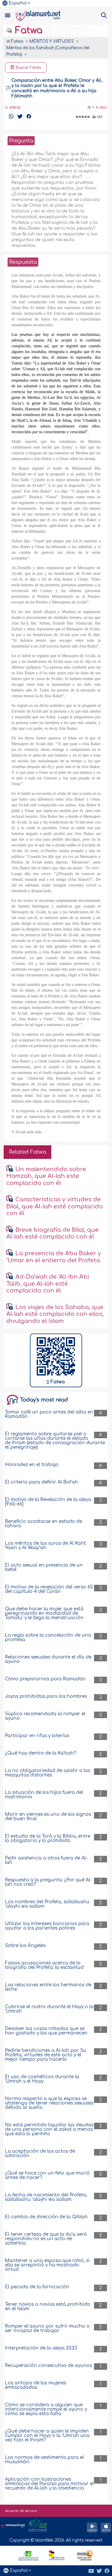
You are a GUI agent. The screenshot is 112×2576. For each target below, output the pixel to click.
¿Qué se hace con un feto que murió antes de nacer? (47, 2175)
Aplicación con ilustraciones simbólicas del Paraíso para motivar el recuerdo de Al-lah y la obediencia (49, 2484)
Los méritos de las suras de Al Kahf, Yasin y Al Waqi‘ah (46, 1545)
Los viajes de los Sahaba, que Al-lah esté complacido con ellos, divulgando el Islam (55, 1314)
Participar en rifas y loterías (37, 1736)
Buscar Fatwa (28, 68)
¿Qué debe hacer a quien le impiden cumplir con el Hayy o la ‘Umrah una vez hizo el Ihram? (47, 2436)
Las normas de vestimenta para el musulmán (44, 2460)
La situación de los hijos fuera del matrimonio (44, 1795)
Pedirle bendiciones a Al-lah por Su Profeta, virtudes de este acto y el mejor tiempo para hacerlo (46, 2055)
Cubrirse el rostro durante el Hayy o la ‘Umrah (49, 2009)
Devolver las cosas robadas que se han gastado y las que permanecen (46, 2031)
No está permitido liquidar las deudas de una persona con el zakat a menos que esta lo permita (49, 2129)
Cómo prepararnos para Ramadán (45, 1679)
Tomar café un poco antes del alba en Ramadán (49, 1414)
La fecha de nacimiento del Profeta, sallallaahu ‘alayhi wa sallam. (46, 2197)
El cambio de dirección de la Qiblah (46, 2217)
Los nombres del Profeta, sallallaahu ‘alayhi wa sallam (47, 1904)
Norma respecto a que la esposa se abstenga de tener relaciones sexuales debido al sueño (49, 2103)
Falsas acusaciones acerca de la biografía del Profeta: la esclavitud (44, 1965)
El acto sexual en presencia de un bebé (44, 1567)
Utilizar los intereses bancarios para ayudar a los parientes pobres (47, 1926)
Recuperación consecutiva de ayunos (48, 2365)
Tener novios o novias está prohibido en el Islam (48, 2307)
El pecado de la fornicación (37, 2287)
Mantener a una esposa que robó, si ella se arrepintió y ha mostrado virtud (47, 2265)
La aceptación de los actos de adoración (40, 2153)
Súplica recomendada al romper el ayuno (45, 1716)
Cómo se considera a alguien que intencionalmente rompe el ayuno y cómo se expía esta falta (46, 2409)
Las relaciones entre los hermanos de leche (48, 1987)
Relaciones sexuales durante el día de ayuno (48, 1659)
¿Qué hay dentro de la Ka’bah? (41, 1753)
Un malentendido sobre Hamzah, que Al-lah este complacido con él (46, 1176)
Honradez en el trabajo (32, 1465)
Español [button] (18, 3)
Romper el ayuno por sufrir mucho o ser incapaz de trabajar (47, 2328)
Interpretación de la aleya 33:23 (41, 2348)
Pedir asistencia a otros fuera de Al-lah (46, 1860)
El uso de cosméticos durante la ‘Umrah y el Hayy (42, 2079)
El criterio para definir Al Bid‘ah (41, 1482)
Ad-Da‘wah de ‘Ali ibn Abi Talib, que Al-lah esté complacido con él (48, 1284)
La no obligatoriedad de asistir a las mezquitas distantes (48, 1773)
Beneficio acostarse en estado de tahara (43, 1524)
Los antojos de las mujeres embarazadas (36, 2385)
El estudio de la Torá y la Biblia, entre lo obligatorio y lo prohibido (48, 1838)
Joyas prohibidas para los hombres (46, 1696)
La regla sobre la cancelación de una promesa (48, 1637)
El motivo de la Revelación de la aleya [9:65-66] (48, 1502)
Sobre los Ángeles (25, 1946)
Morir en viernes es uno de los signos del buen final (48, 1817)
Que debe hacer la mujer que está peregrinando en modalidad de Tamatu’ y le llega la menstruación (44, 1613)
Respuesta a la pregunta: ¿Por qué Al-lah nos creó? (48, 1882)
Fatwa (27, 30)
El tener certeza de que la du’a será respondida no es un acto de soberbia (46, 2239)
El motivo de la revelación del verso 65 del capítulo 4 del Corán (49, 1589)
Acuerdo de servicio (21, 2511)
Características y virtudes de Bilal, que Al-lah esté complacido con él (55, 1206)
